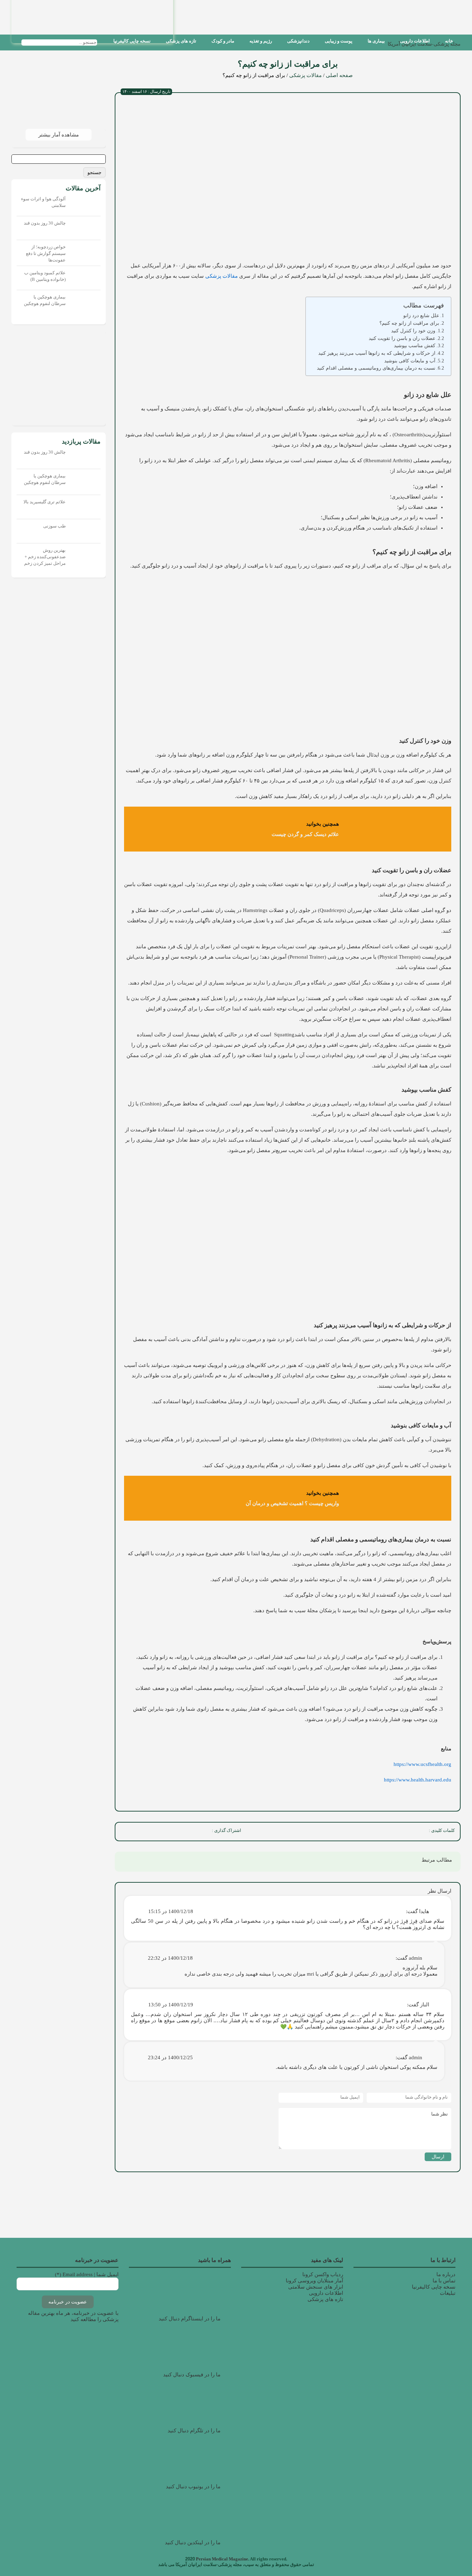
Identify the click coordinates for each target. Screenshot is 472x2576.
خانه (449, 41)
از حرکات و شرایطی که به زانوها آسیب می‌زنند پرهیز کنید (377, 353)
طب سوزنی (54, 526)
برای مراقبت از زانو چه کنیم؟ (409, 323)
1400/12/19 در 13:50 (171, 2005)
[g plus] (170, 1832)
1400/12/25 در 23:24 (170, 2057)
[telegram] (140, 1832)
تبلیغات (448, 2293)
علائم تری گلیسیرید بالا (45, 502)
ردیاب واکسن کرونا (323, 2274)
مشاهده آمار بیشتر (59, 135)
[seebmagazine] (103, 42)
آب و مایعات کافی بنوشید (410, 361)
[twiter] (186, 1832)
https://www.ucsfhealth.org (422, 1764)
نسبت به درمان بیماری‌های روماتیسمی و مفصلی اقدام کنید (376, 368)
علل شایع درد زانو (421, 315)
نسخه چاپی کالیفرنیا (132, 41)
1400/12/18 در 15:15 (171, 1911)
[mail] (125, 1832)
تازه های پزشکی (181, 41)
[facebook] (201, 1832)
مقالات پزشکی (305, 75)
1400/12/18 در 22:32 (170, 1958)
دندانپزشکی (298, 41)
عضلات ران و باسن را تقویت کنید (402, 338)
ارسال (438, 2157)
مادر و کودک (223, 41)
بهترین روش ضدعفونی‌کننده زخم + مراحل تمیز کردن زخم (45, 557)
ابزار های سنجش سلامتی (316, 2287)
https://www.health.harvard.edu (418, 1780)
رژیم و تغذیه (261, 41)
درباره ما (446, 2274)
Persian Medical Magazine (222, 2559)
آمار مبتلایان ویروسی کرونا (314, 2281)
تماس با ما (444, 2281)
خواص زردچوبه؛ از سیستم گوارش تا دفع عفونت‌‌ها (46, 253)
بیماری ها (376, 41)
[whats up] (155, 1832)
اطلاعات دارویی (415, 41)
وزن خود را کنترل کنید (413, 331)
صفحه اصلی (339, 75)
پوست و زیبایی (339, 41)
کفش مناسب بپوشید (415, 346)
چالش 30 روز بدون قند (45, 223)
